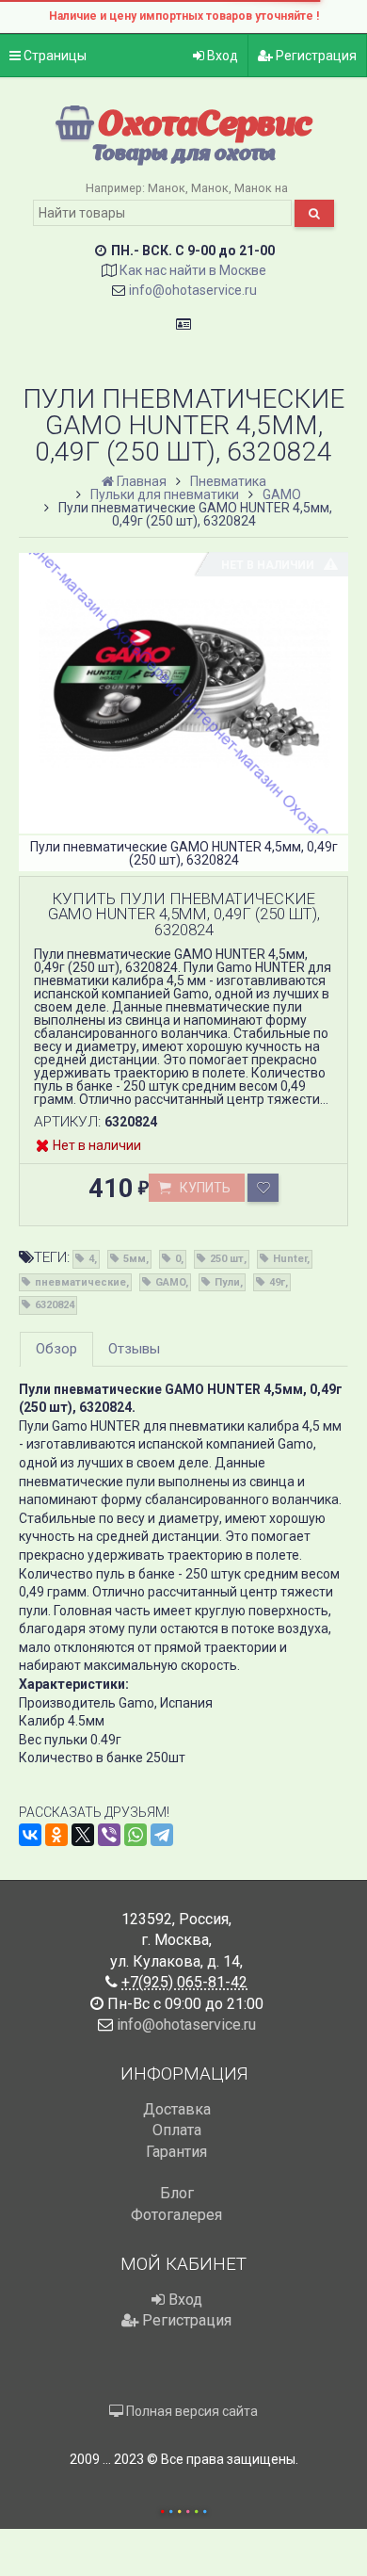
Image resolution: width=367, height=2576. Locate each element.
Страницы (54, 56)
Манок (167, 188)
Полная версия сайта (191, 2411)
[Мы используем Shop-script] (183, 2509)
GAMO (170, 1282)
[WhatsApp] (136, 1835)
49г (277, 1282)
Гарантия (176, 2152)
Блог (177, 2193)
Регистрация (315, 56)
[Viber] (109, 1835)
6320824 (55, 1305)
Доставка (177, 2109)
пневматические (80, 1282)
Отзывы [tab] (134, 1349)
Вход (221, 56)
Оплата (177, 2130)
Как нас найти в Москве (193, 270)
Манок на (261, 188)
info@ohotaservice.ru (193, 290)
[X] (83, 1835)
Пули (227, 1282)
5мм (135, 1259)
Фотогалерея (176, 2215)
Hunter (290, 1259)
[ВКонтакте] (30, 1835)
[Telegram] (162, 1835)
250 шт (227, 1259)
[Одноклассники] (56, 1835)
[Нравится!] (263, 1188)
